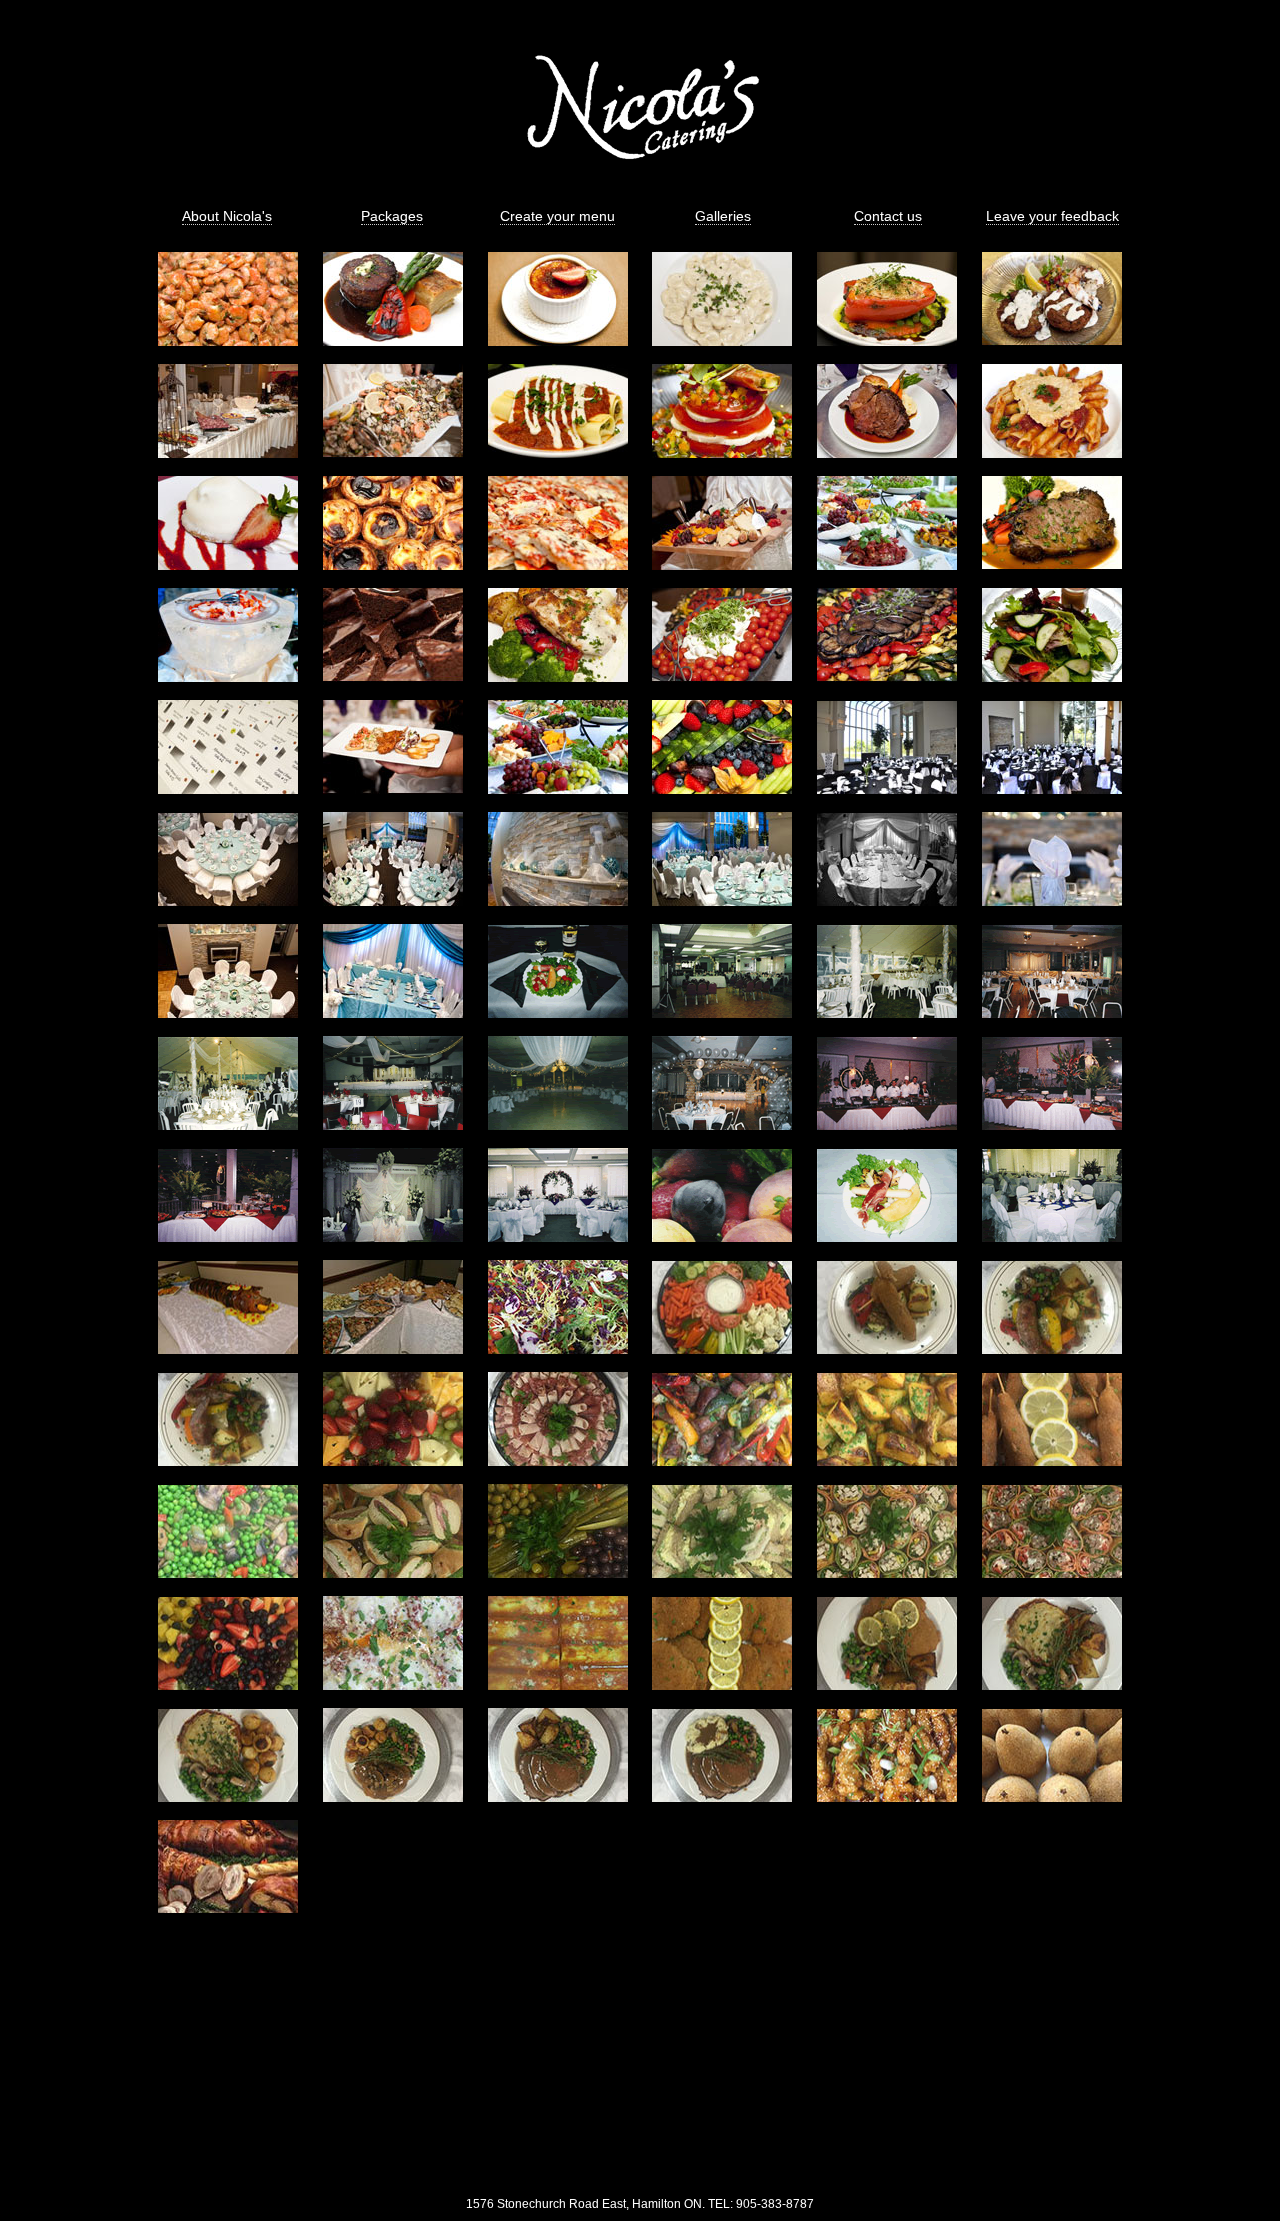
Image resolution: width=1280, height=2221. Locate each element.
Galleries (723, 216)
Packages (392, 216)
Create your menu (557, 216)
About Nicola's (227, 216)
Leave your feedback (1052, 216)
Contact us (888, 216)
